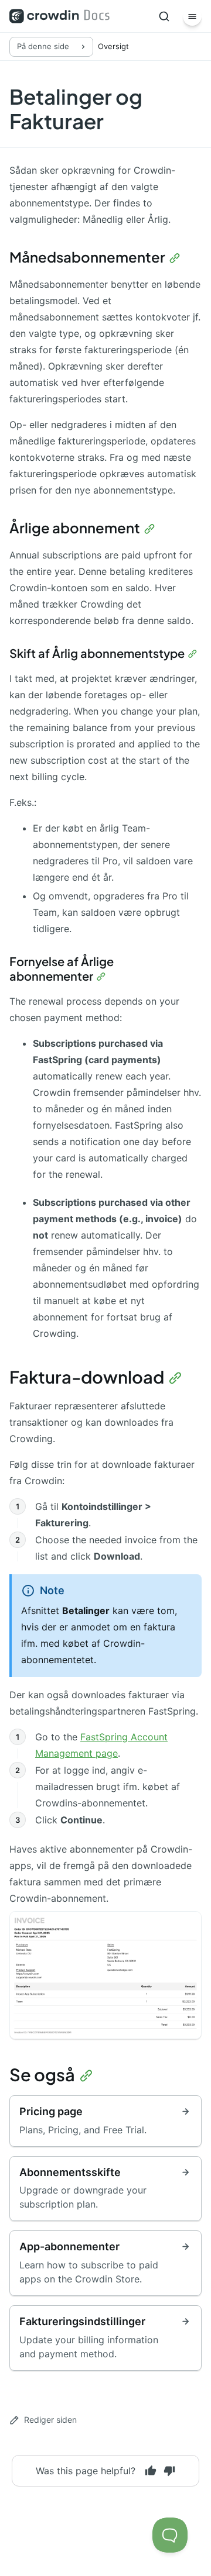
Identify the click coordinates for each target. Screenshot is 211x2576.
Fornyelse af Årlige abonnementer (62, 968)
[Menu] (192, 16)
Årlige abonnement (75, 527)
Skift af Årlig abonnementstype (97, 653)
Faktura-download (87, 1377)
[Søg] (164, 16)
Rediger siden (50, 2420)
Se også (42, 2074)
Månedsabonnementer (87, 257)
